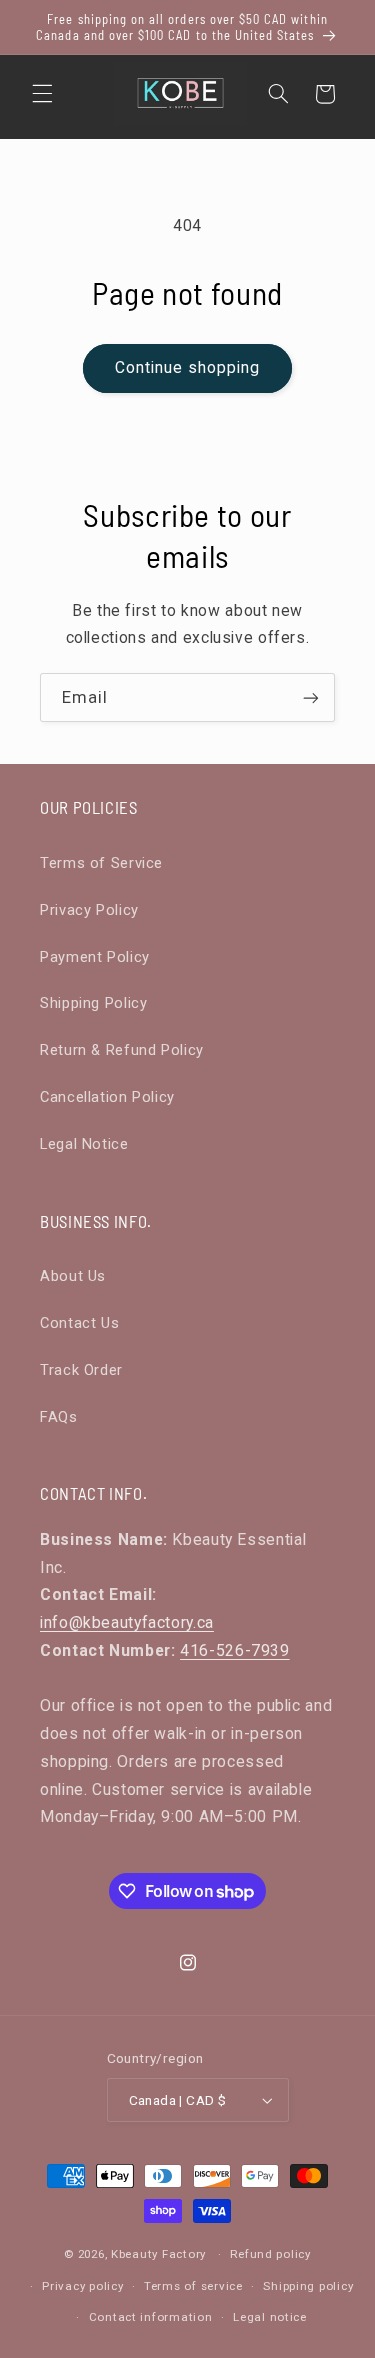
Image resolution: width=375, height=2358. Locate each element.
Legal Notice (84, 1144)
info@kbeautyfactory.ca (127, 1622)
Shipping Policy (93, 1003)
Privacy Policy (89, 910)
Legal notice (270, 2317)
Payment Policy (95, 957)
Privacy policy (82, 2286)
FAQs (59, 1417)
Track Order (81, 1370)
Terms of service (193, 2286)
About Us (73, 1276)
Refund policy (270, 2254)
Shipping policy (308, 2286)
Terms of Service (101, 863)
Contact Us (79, 1323)
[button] (42, 94)
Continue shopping (188, 367)
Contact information (151, 2317)
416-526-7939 (235, 1650)
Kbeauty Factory (158, 2254)
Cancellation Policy (107, 1097)
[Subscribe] (311, 697)
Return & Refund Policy (122, 1050)
